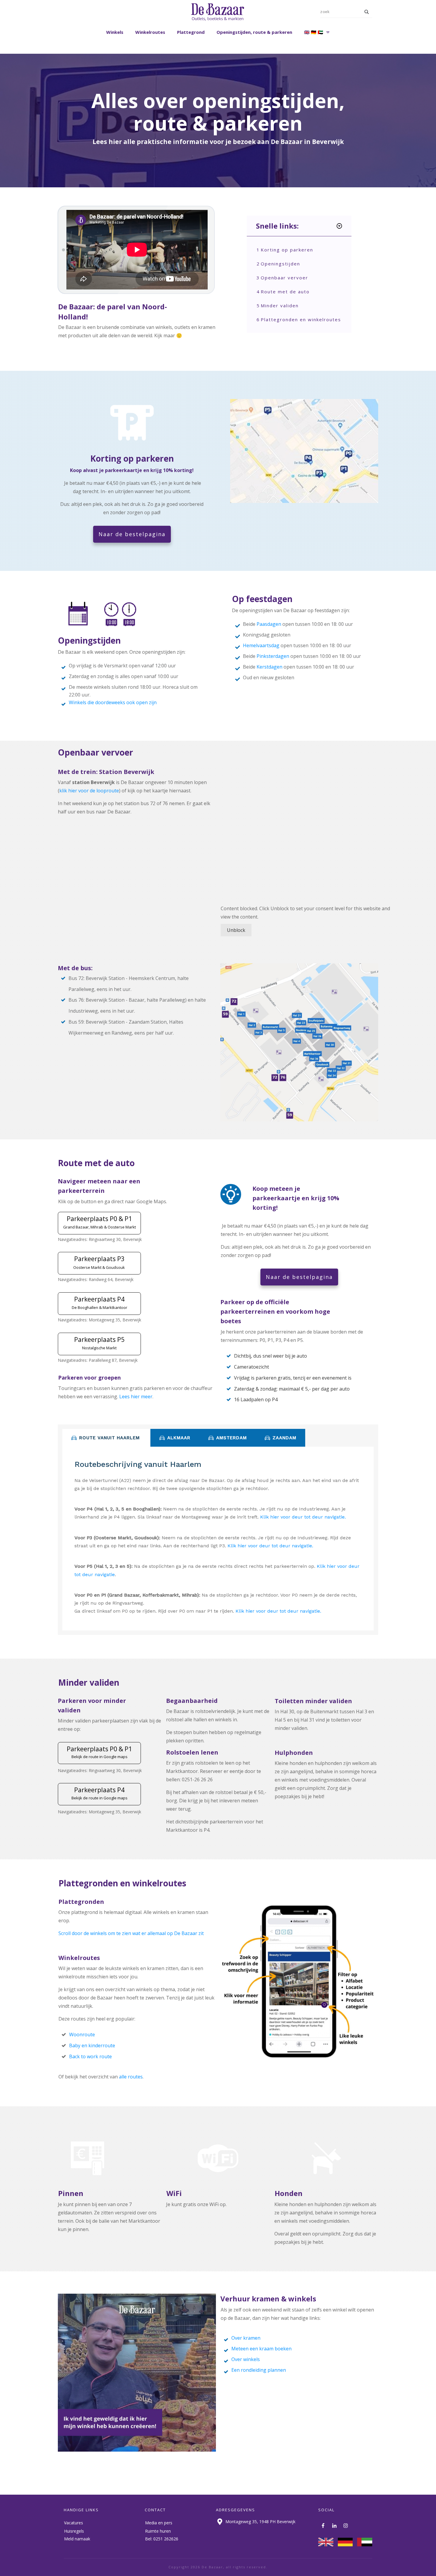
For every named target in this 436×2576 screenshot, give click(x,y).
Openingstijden (280, 264)
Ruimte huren (158, 2531)
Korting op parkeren (287, 250)
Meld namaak (77, 2539)
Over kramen (246, 2338)
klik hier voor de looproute (89, 791)
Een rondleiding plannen (259, 2370)
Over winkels (246, 2359)
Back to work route (90, 2056)
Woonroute (82, 2034)
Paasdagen (269, 624)
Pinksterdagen (273, 656)
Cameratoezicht (252, 1367)
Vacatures (74, 2523)
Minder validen (280, 305)
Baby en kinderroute (92, 2045)
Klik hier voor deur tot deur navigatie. (303, 1517)
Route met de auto (285, 292)
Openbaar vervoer (284, 278)
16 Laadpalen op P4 (256, 1399)
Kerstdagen (269, 667)
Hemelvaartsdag (261, 645)
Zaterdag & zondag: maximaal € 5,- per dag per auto (292, 1389)
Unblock (236, 930)
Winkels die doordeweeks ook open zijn (113, 702)
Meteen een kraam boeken (261, 2349)
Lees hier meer (136, 1397)
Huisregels (74, 2531)
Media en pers (159, 2523)
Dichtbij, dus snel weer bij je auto (270, 1356)
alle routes (131, 2077)
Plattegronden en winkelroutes (301, 319)
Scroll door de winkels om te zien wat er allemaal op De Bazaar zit (131, 1933)
